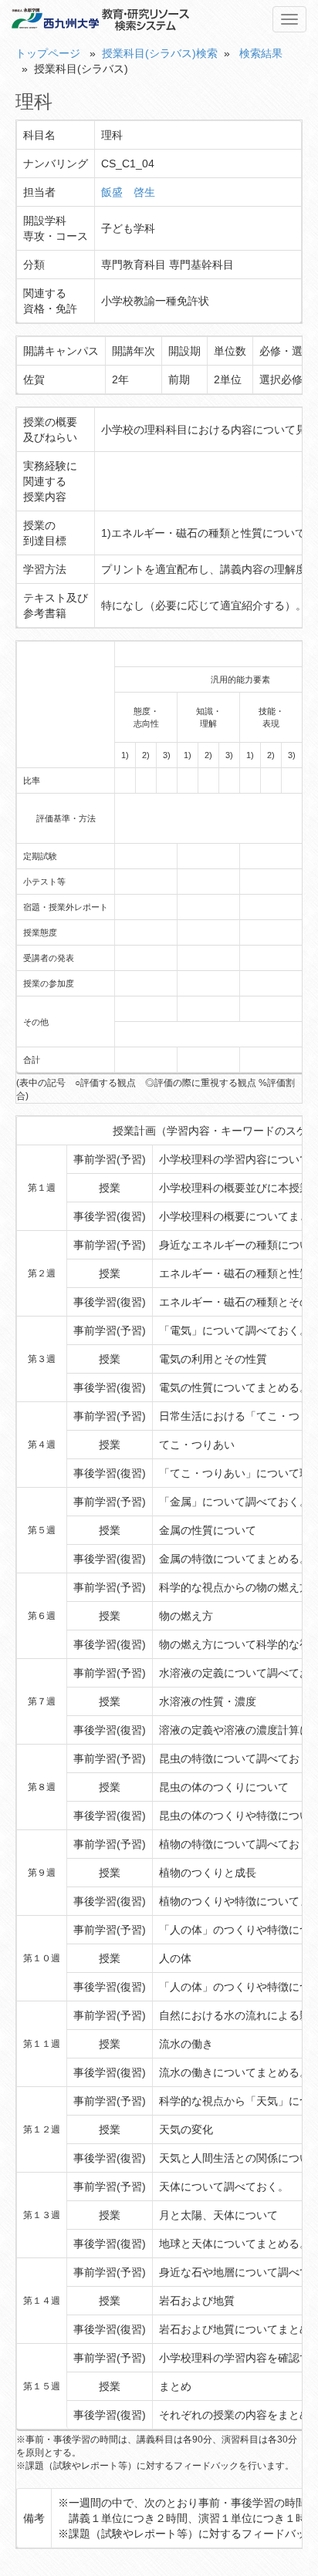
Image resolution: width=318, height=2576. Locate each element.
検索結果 (261, 53)
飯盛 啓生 (128, 192)
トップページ (48, 53)
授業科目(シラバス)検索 (160, 53)
